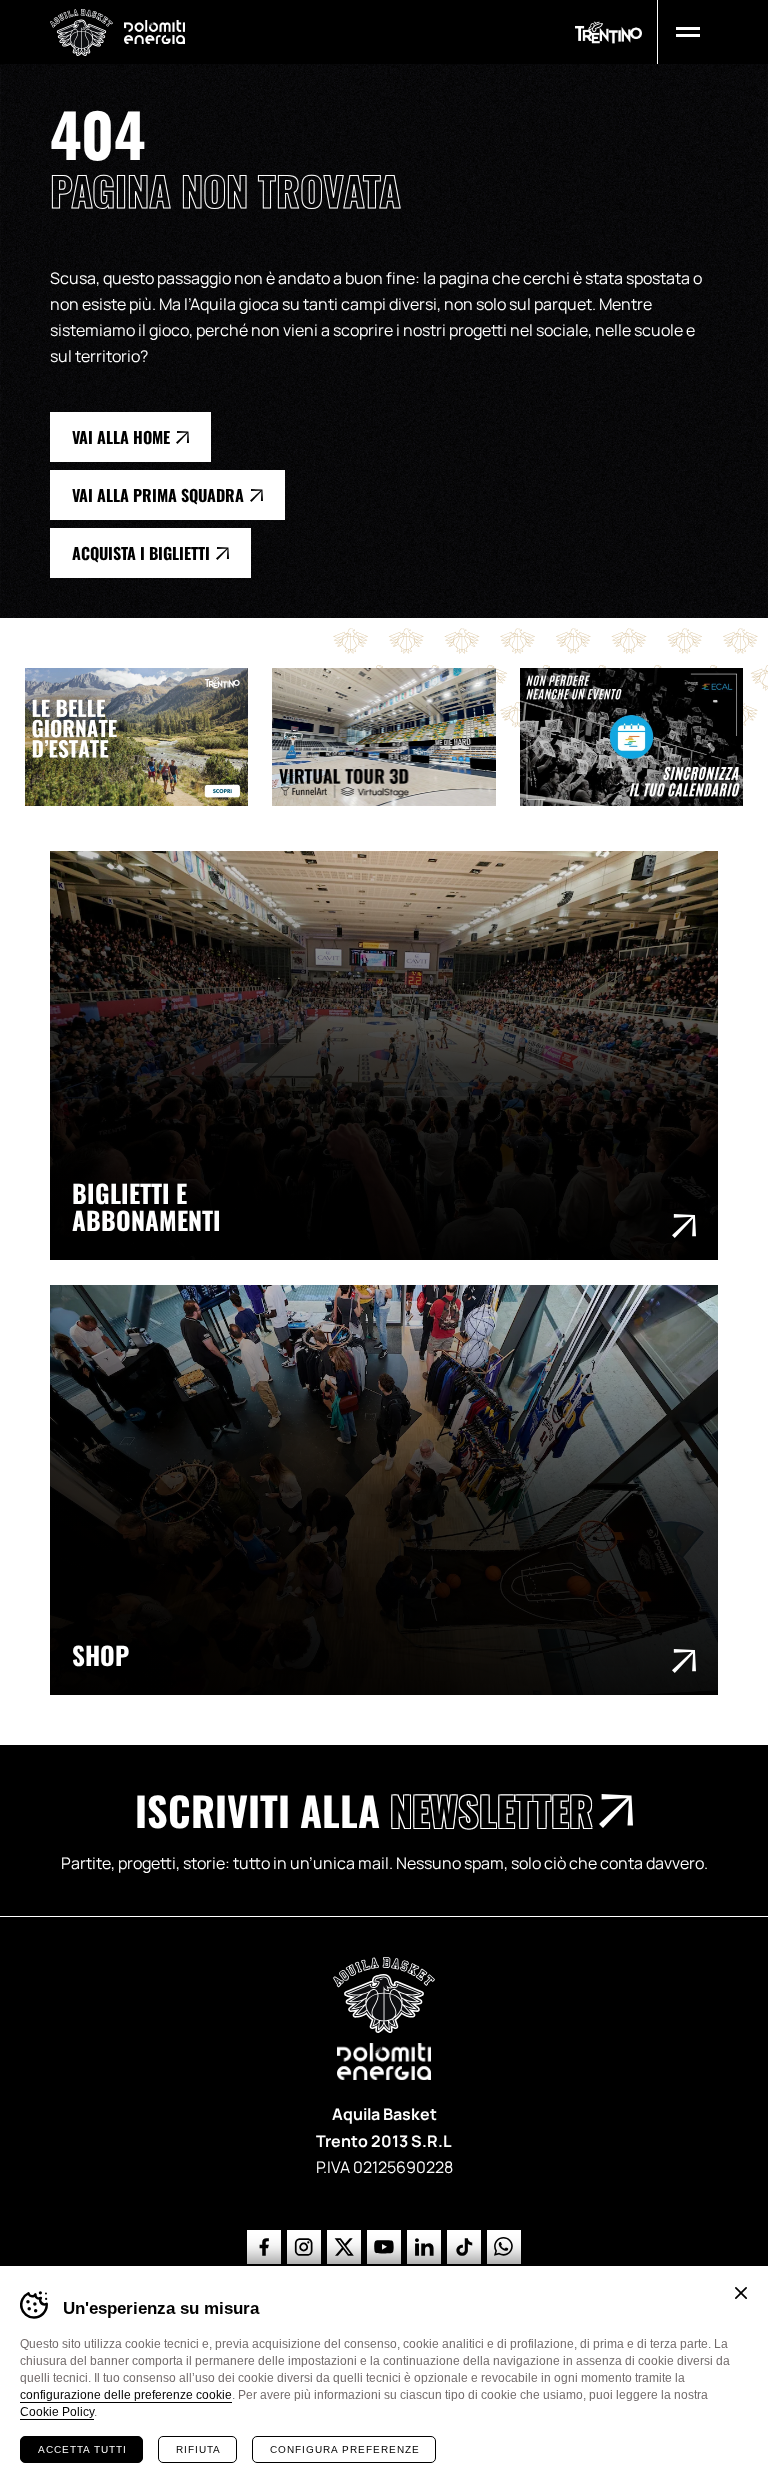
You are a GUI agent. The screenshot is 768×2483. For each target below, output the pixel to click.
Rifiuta (198, 2449)
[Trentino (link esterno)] (608, 32)
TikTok (464, 2247)
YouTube (384, 2247)
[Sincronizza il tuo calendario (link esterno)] (643, 736)
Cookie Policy (57, 2412)
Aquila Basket (81, 32)
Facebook (264, 2247)
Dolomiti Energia (154, 31)
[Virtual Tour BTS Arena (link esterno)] (395, 736)
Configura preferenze (345, 2449)
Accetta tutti (82, 2449)
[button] (688, 32)
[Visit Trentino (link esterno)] (148, 736)
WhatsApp (504, 2247)
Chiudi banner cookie (741, 2293)
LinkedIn (424, 2247)
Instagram (304, 2247)
